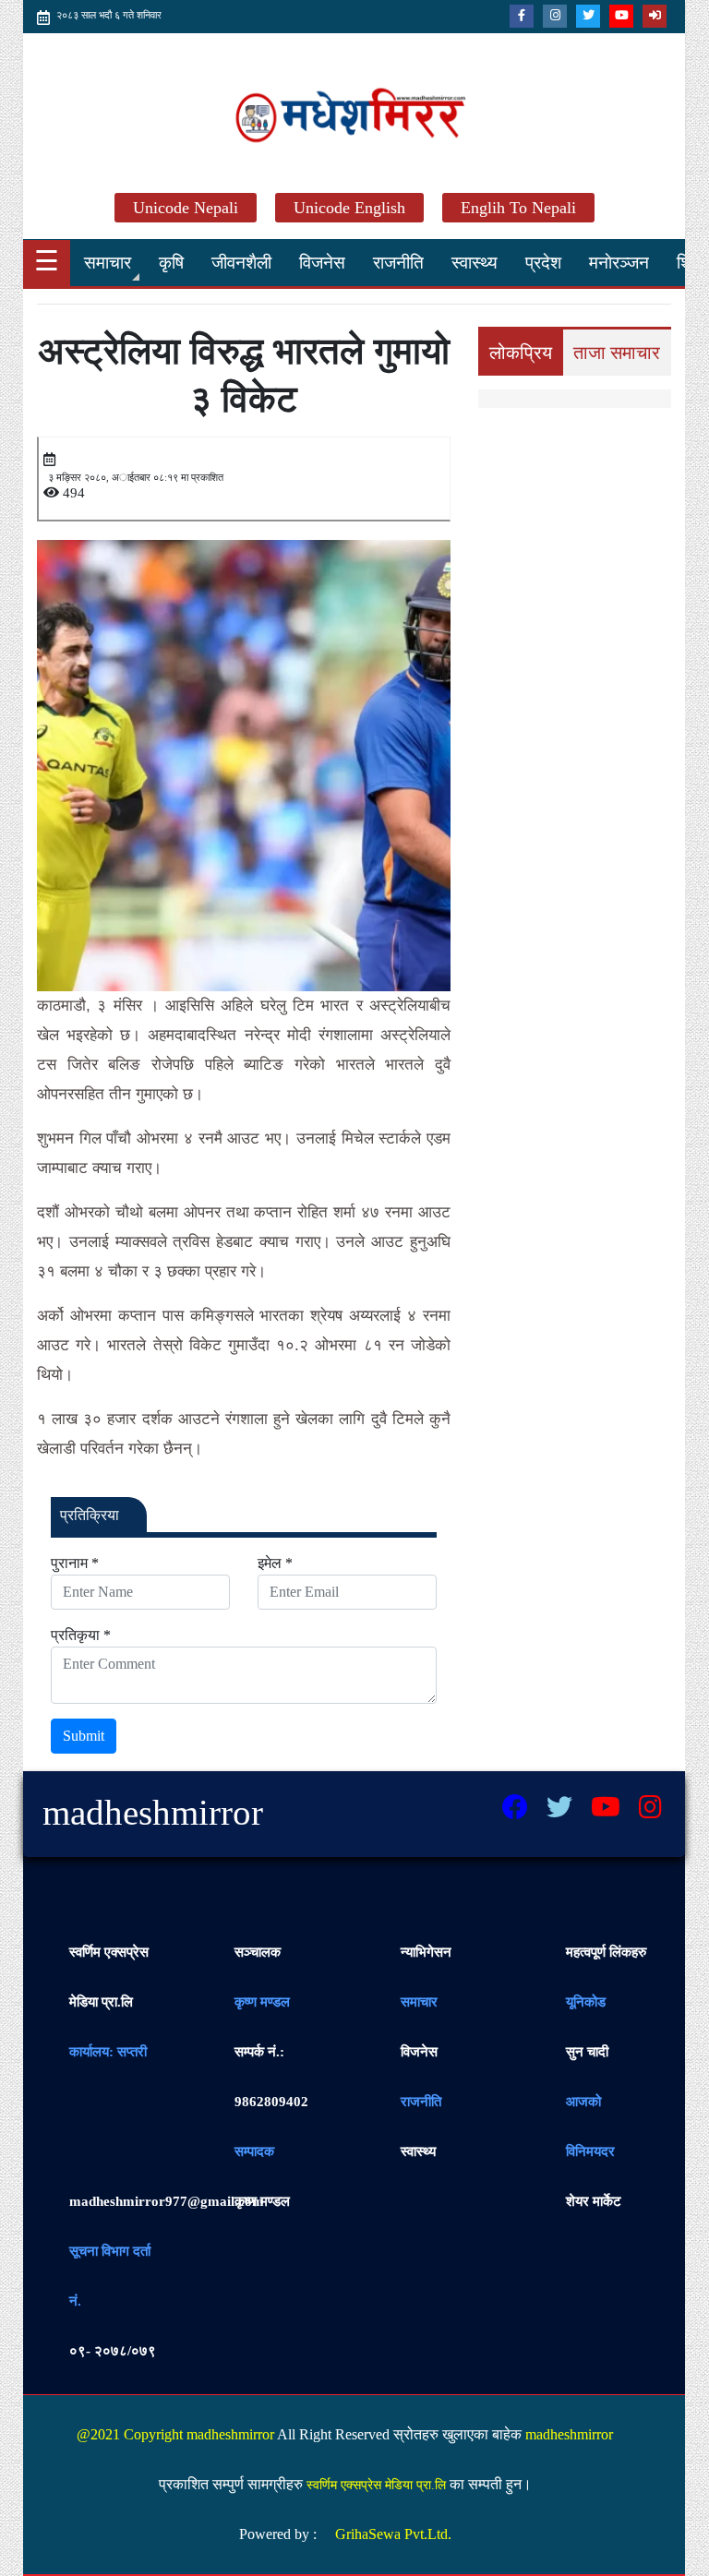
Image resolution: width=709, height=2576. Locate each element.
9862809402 (271, 2077)
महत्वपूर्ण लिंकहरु (606, 1952)
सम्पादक (254, 2151)
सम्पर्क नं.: (259, 2052)
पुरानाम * (75, 1563)
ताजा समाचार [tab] (617, 353)
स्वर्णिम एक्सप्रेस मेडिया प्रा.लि (109, 1977)
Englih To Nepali (518, 208)
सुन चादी (587, 2052)
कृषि (171, 263)
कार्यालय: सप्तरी (108, 2052)
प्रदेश (543, 263)
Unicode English (349, 208)
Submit (84, 1736)
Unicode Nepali (186, 208)
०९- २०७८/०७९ (113, 2351)
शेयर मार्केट (594, 2201)
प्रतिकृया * (81, 1635)
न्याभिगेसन (426, 1952)
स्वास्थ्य (475, 263)
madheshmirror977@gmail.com (167, 2201)
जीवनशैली (241, 263)
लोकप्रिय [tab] (521, 353)
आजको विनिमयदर (590, 2127)
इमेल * (275, 1563)
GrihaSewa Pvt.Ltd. (393, 2534)
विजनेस (322, 263)
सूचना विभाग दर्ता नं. (110, 2276)
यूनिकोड (586, 2002)
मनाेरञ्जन (619, 263)
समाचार (108, 263)
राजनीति (398, 263)
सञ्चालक (258, 1952)
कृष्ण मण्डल (262, 2002)
